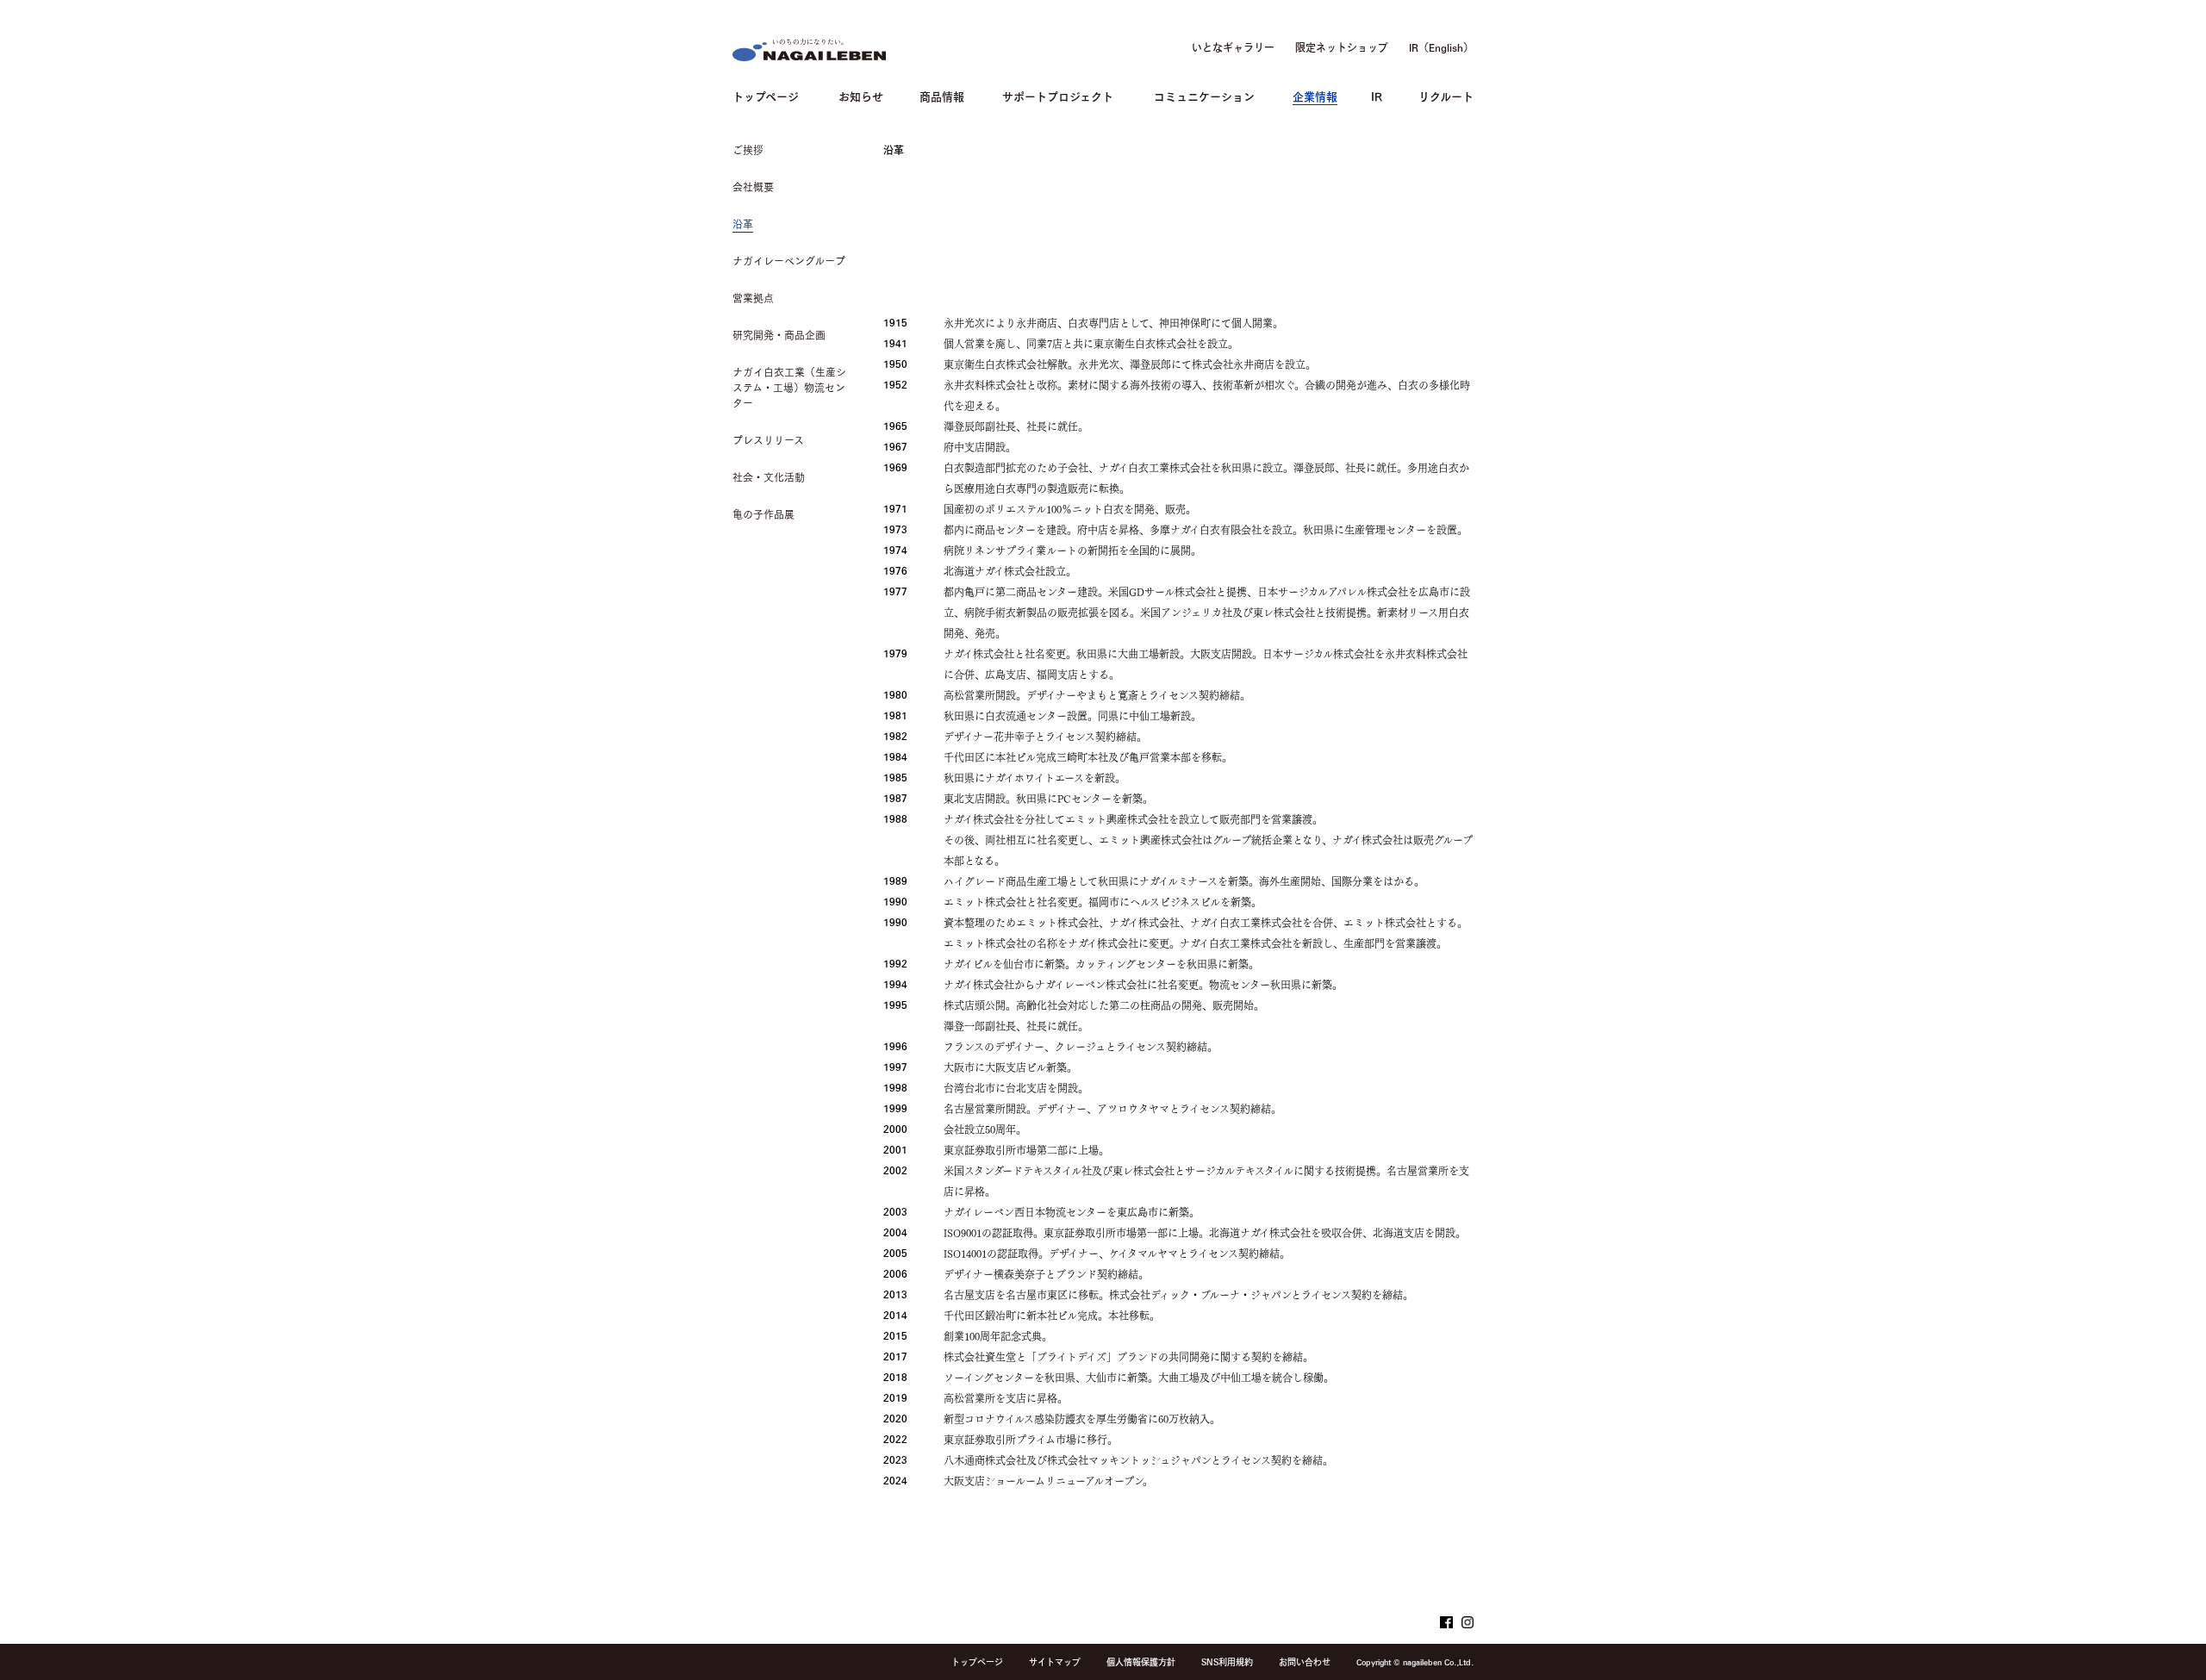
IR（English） (1441, 47)
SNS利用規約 (1227, 1662)
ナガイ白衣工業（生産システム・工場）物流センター (789, 388)
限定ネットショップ (1342, 47)
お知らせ (861, 95)
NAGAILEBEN (809, 50)
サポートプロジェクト (1058, 95)
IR (1377, 95)
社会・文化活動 (769, 477)
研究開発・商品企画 (779, 335)
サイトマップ (1055, 1662)
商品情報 (942, 95)
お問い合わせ (1305, 1662)
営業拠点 (753, 298)
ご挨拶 (748, 150)
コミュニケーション (1204, 95)
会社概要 (753, 187)
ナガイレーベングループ (789, 261)
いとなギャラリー (1233, 47)
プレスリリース (768, 440)
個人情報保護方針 (1141, 1662)
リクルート (1446, 95)
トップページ (766, 95)
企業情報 (1315, 95)
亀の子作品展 (763, 514)
